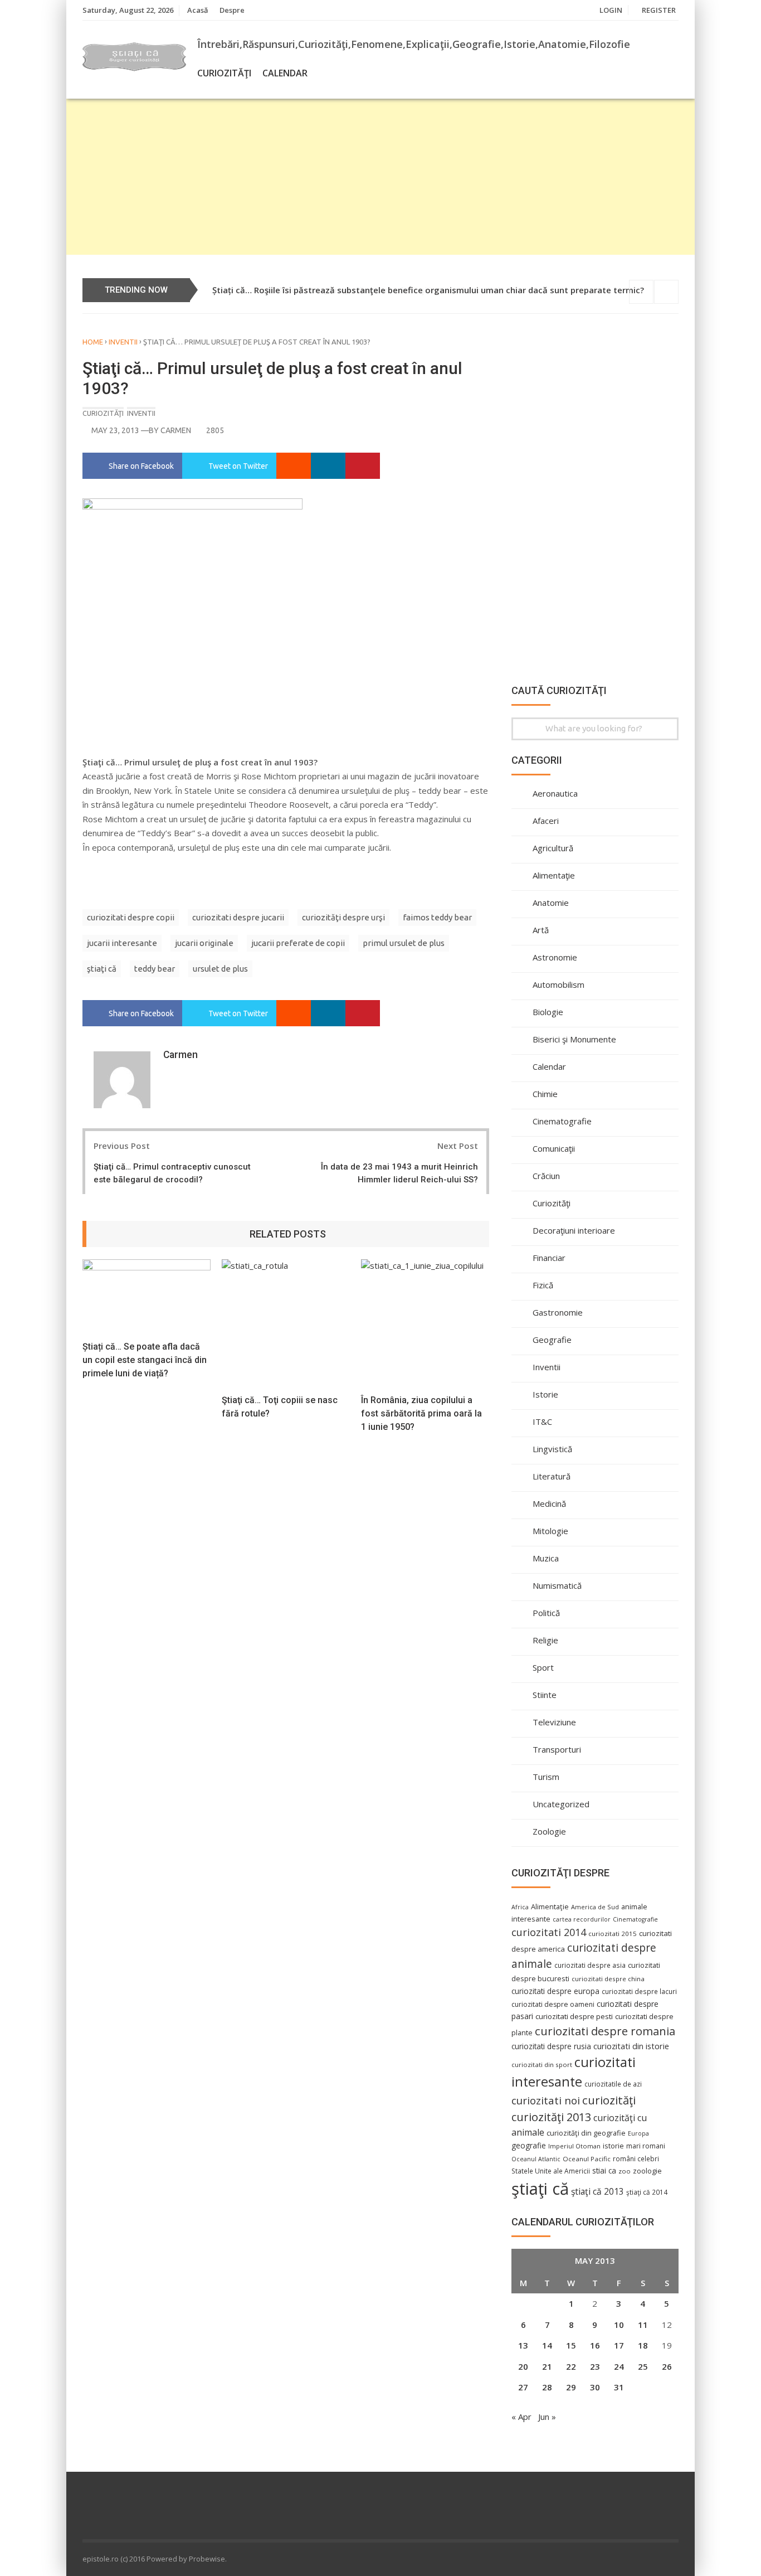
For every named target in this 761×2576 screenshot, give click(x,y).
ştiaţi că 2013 (597, 2191)
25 (643, 2366)
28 (547, 2387)
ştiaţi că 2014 (647, 2192)
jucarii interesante (122, 943)
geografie (529, 2145)
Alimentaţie (554, 875)
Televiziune (554, 1722)
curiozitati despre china (608, 1979)
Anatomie (551, 903)
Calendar (285, 73)
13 (523, 2345)
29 (571, 2387)
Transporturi (557, 1749)
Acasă (198, 10)
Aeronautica (555, 793)
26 (667, 2366)
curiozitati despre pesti (574, 2016)
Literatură (552, 1476)
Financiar (549, 1258)
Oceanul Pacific (587, 2159)
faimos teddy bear (437, 917)
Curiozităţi (224, 73)
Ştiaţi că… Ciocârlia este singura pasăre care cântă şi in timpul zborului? (358, 290)
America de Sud (595, 1907)
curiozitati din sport (542, 2065)
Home (93, 342)
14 (547, 2345)
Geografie (552, 1340)
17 (619, 2345)
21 (547, 2366)
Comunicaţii (554, 1148)
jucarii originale (204, 943)
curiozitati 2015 (613, 1934)
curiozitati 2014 (549, 1932)
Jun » (547, 2417)
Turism (546, 1777)
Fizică (543, 1285)
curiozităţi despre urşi (343, 917)
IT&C (542, 1422)
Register (659, 10)
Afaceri (546, 821)
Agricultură (553, 848)
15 (571, 2345)
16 (595, 2345)
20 (523, 2366)
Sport (543, 1667)
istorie (613, 2146)
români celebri (636, 2158)
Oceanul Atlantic (536, 2159)
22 (571, 2366)
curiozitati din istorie (631, 2046)
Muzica (546, 1558)
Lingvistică (552, 1449)
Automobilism (558, 984)
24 (619, 2366)
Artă (541, 930)
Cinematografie (562, 1121)
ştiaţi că (102, 969)
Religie (545, 1640)
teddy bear (155, 969)
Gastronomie (558, 1312)
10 (619, 2325)
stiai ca (604, 2170)
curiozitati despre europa (555, 1991)
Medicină (549, 1503)
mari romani (646, 2146)
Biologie (548, 1012)
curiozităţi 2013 (551, 2117)
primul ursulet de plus (404, 943)
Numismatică (557, 1585)
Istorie (545, 1394)
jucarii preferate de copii (298, 943)
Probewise (207, 2559)
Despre (232, 10)
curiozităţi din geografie (586, 2133)
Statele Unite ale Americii (551, 2171)
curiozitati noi (546, 2100)
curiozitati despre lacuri (639, 1991)
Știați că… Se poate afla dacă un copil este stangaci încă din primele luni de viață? (145, 1360)
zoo (625, 2171)
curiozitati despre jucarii (238, 917)
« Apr (521, 2417)
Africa (520, 1907)
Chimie (545, 1094)
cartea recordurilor (582, 1919)
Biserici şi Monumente (574, 1039)
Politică (546, 1613)
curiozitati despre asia (590, 1965)
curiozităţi (609, 2100)
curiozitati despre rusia (551, 2046)
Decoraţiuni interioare (574, 1230)
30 (595, 2387)
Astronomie (555, 957)
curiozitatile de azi (613, 2084)
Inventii (123, 342)
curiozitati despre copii (131, 917)
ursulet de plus (220, 969)
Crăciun (546, 1176)
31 (619, 2387)
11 (643, 2325)
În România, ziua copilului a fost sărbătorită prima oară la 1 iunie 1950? (421, 1413)
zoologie (647, 2171)
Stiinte (545, 1695)
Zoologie (549, 1831)
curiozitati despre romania (605, 2031)
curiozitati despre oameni (553, 2004)
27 (523, 2387)
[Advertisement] (380, 177)
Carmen (176, 430)
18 (643, 2345)
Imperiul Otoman (574, 2146)
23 (595, 2366)
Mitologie (550, 1531)
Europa (638, 2133)
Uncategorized (561, 1804)
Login (611, 10)
